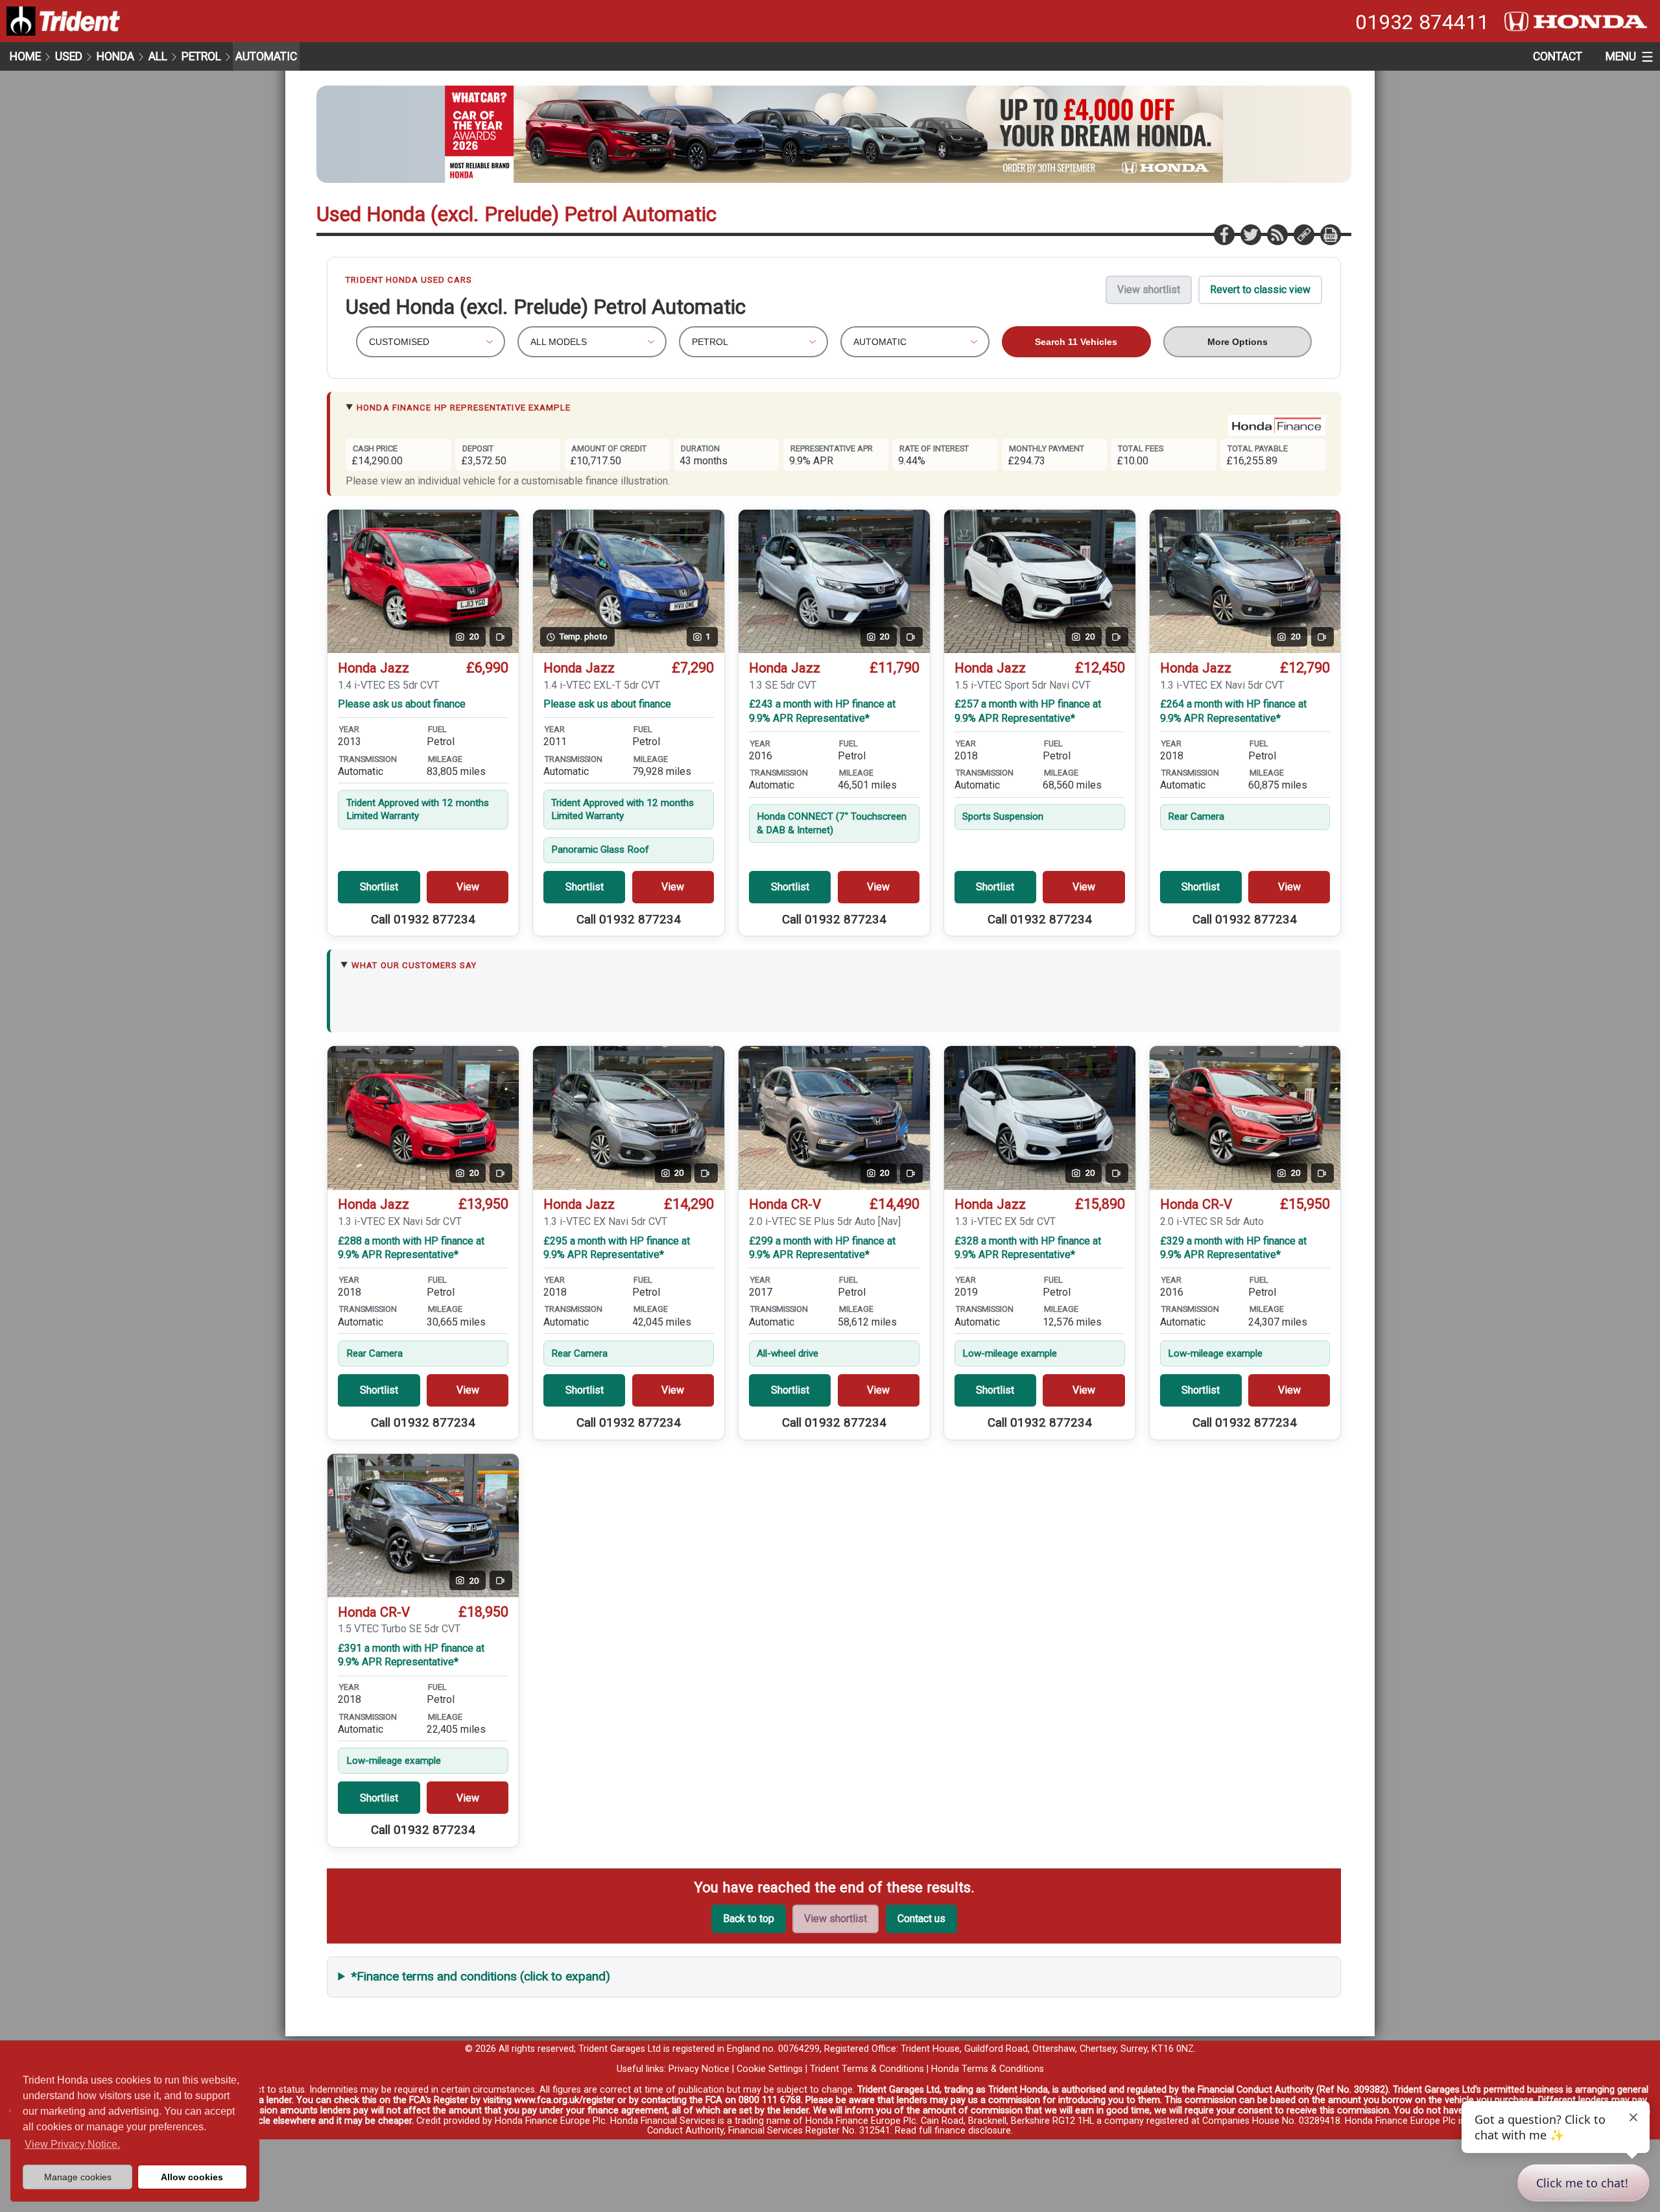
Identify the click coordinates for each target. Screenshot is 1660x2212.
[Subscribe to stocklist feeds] (1277, 234)
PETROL (201, 56)
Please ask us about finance (402, 704)
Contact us (921, 1919)
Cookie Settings (770, 2069)
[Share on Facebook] (1224, 234)
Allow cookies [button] (192, 2177)
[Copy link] (1303, 234)
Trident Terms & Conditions (867, 2069)
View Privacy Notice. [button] (72, 2144)
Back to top (749, 1919)
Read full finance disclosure (953, 2131)
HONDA (115, 56)
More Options (1238, 342)
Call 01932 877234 (423, 920)
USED (69, 56)
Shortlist (379, 887)
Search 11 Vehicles (1076, 342)
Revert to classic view (1260, 290)
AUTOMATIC (266, 56)
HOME (25, 56)
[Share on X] (1250, 234)
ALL (158, 56)
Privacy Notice (699, 2069)
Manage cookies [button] (78, 2177)
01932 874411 (1422, 22)
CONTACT (1558, 56)
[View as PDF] (1330, 234)
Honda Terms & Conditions (988, 2069)
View (468, 887)
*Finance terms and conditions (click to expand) (481, 1976)
